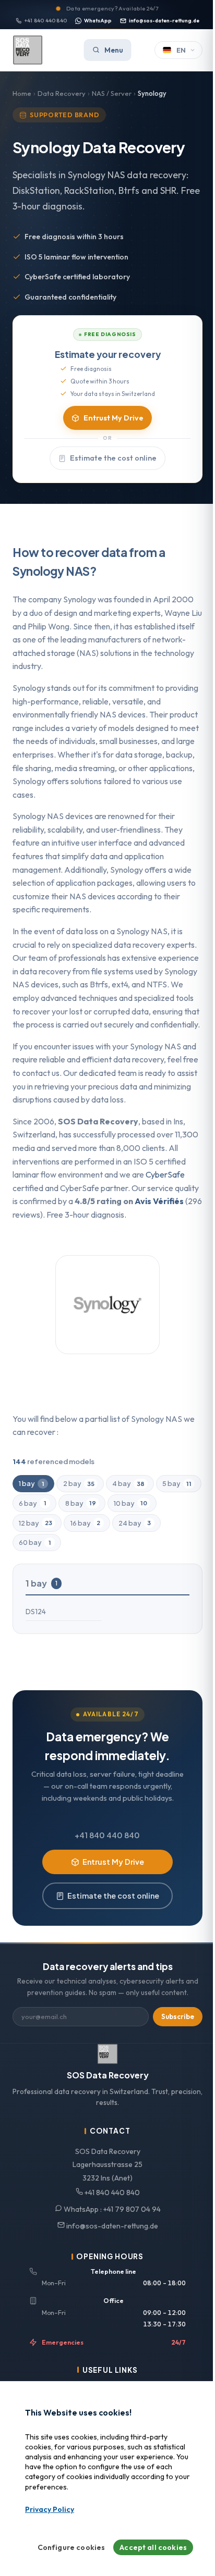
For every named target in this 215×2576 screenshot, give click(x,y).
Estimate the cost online (113, 458)
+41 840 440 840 (46, 21)
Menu (114, 50)
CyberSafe (165, 1174)
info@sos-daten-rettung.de (164, 21)
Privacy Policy (50, 2509)
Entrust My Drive (114, 418)
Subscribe (178, 2016)
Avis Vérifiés (159, 1201)
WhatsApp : (111, 2209)
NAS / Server (112, 93)
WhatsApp (98, 21)
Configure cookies (71, 2547)
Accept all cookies (153, 2547)
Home (22, 93)
